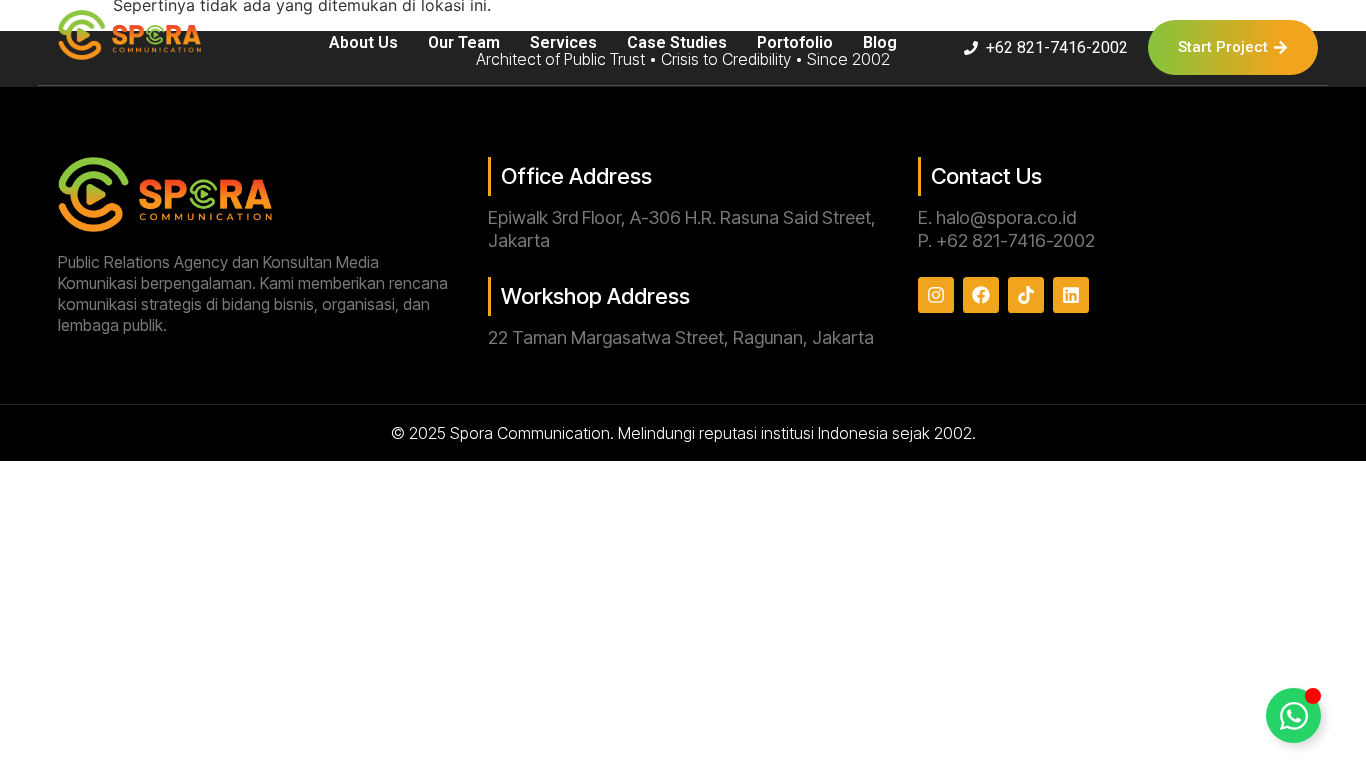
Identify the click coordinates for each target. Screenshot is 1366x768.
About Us (363, 42)
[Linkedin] (1071, 295)
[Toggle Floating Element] (1293, 715)
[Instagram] (936, 295)
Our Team (464, 42)
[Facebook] (981, 295)
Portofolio (795, 42)
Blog (880, 42)
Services (563, 42)
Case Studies (677, 42)
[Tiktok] (1026, 295)
